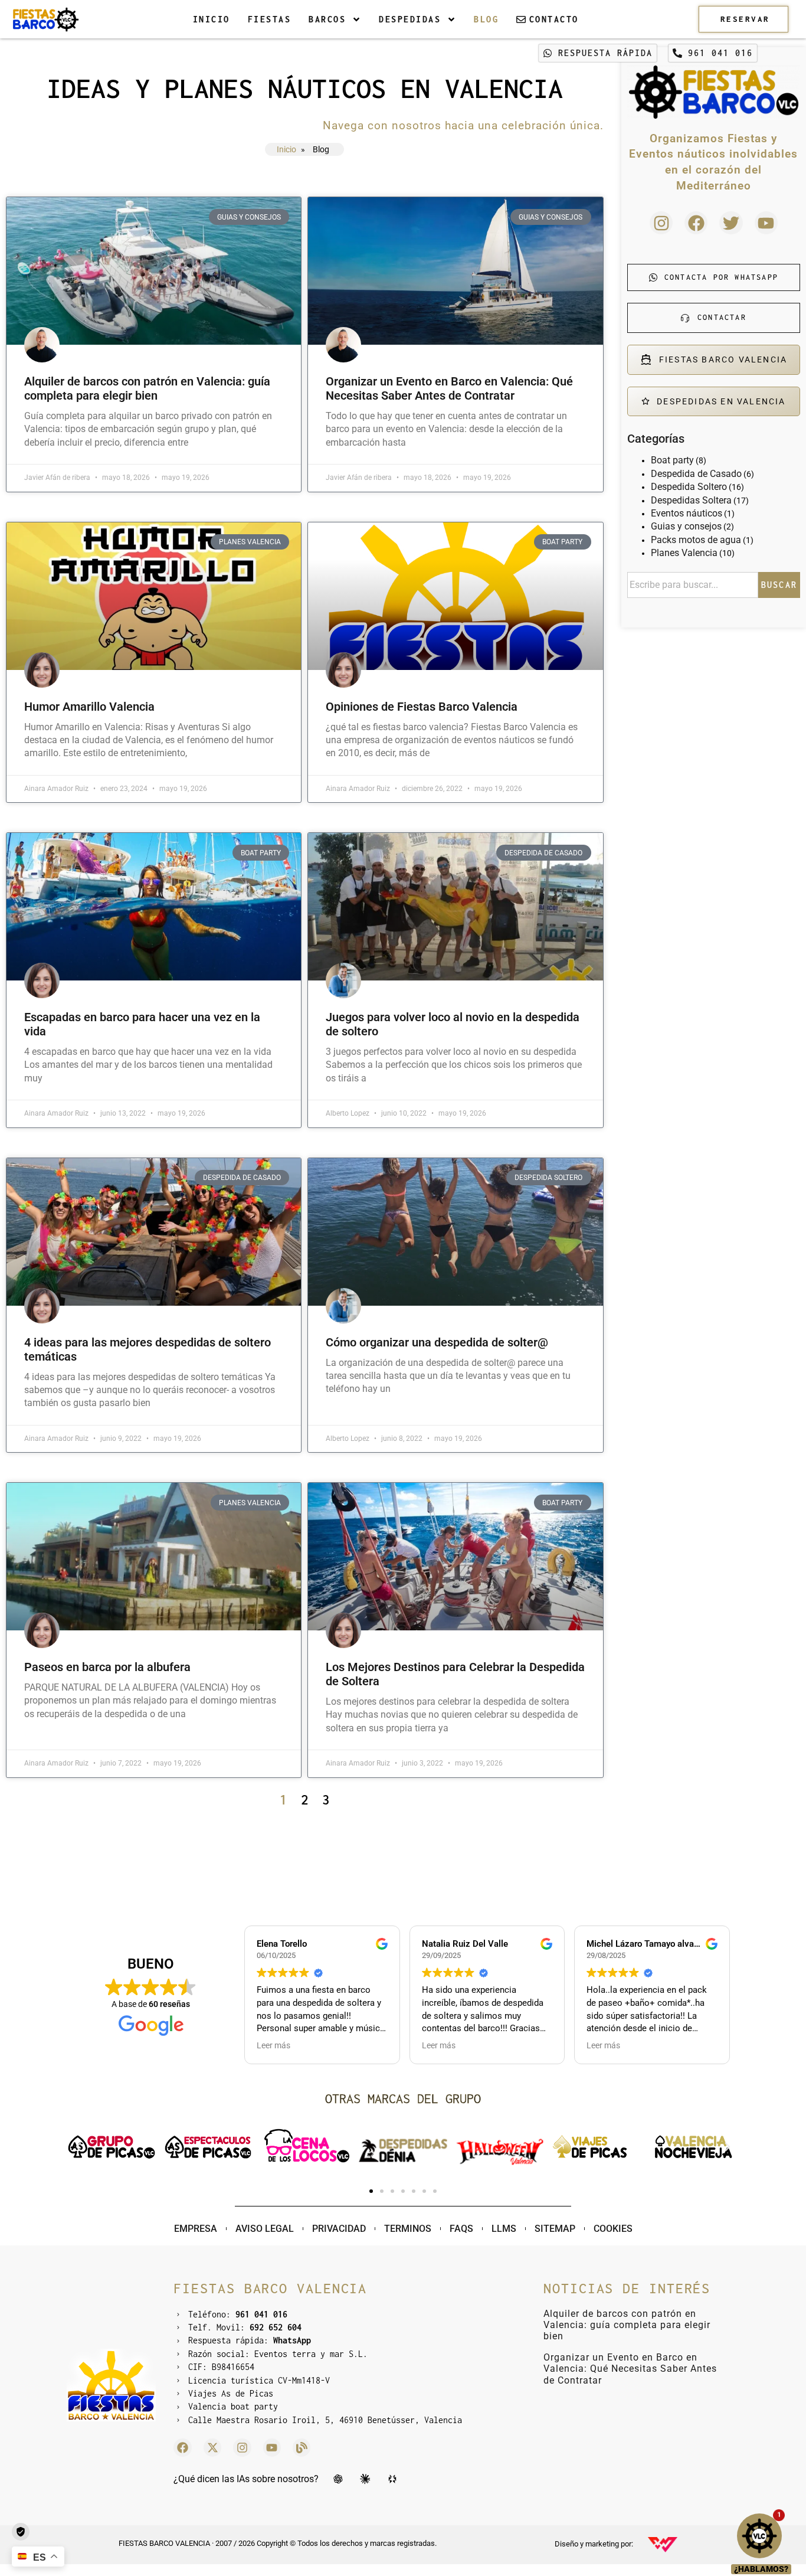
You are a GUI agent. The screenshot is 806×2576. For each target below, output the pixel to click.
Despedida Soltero (689, 487)
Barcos (327, 19)
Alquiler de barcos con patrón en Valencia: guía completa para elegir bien (147, 388)
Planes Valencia (684, 553)
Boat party (672, 460)
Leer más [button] (273, 2045)
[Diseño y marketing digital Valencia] (663, 2545)
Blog (486, 19)
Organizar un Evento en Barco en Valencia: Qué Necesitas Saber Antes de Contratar (449, 388)
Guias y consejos (686, 526)
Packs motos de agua (696, 540)
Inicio (212, 19)
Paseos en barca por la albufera (107, 1667)
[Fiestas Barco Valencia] (45, 19)
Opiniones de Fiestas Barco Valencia (422, 707)
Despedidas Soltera (691, 500)
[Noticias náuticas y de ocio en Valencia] (302, 2447)
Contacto (554, 19)
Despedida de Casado (696, 474)
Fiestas (270, 19)
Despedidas (410, 19)
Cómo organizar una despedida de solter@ (437, 1342)
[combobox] (693, 585)
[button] (78, 2147)
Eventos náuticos (687, 513)
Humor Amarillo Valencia (89, 707)
